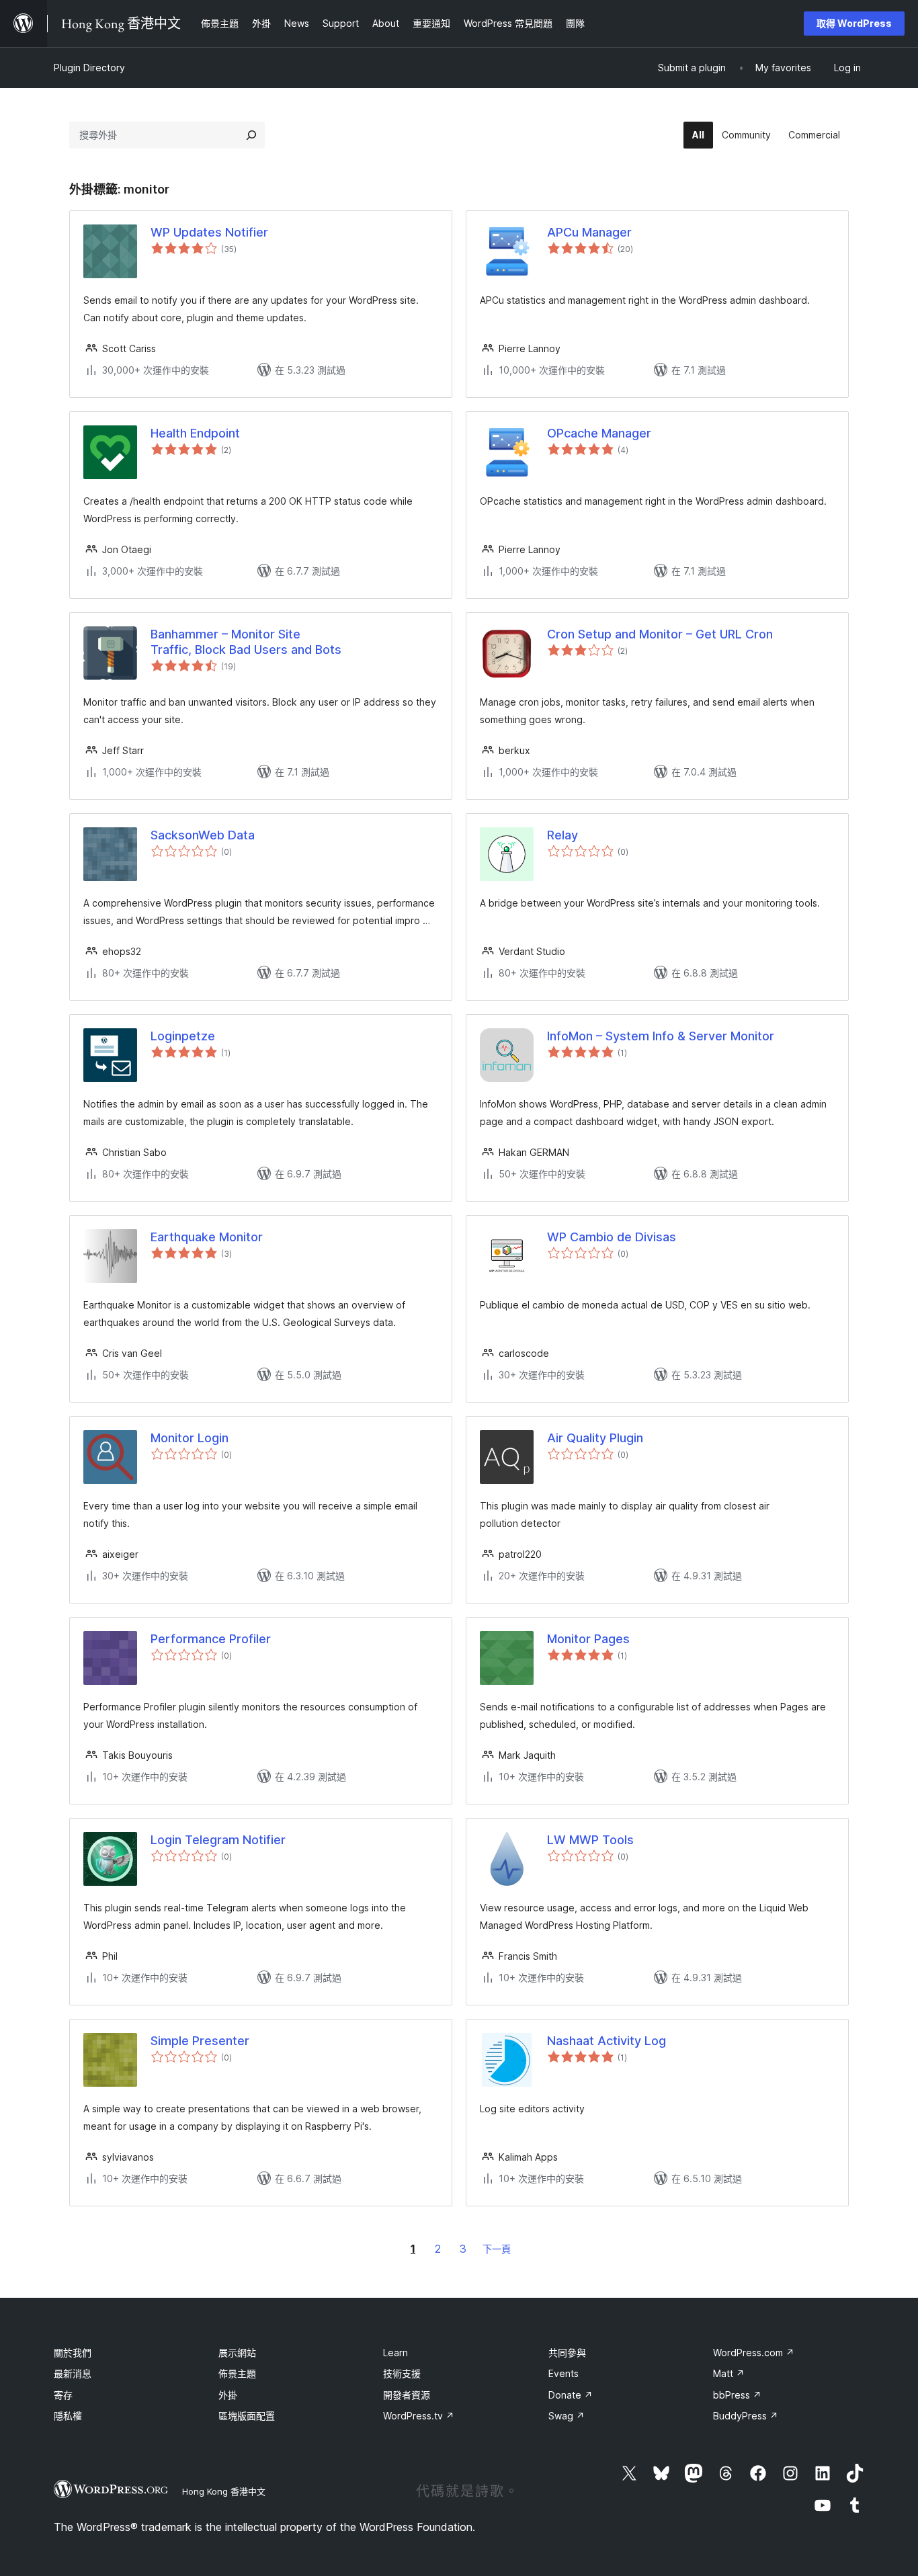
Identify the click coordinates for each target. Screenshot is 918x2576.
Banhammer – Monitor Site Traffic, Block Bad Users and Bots (246, 642)
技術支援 (402, 2373)
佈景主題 (237, 2373)
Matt (729, 2373)
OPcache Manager (599, 433)
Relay (562, 835)
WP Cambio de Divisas (612, 1237)
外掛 (228, 2395)
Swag (567, 2416)
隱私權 (68, 2416)
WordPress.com (754, 2353)
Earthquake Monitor (207, 1237)
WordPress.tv (419, 2416)
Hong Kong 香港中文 (224, 2491)
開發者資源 (407, 2395)
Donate (571, 2395)
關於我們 (73, 2353)
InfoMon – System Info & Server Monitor (661, 1036)
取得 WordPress (854, 23)
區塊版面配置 (247, 2416)
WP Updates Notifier (209, 232)
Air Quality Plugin (595, 1438)
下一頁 (497, 2249)
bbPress (737, 2395)
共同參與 (567, 2353)
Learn (395, 2353)
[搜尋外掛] (251, 135)
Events (564, 2373)
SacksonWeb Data (203, 835)
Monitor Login (190, 1438)
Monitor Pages (588, 1639)
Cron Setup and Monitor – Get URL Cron (660, 634)
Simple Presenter (200, 2041)
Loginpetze (183, 1036)
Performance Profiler (211, 1639)
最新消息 (73, 2373)
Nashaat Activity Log (607, 2041)
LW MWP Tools (590, 1840)
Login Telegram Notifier (218, 1840)
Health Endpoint (195, 433)
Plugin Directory (89, 68)
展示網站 (237, 2353)
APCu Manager (589, 232)
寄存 (63, 2395)
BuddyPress (746, 2416)
